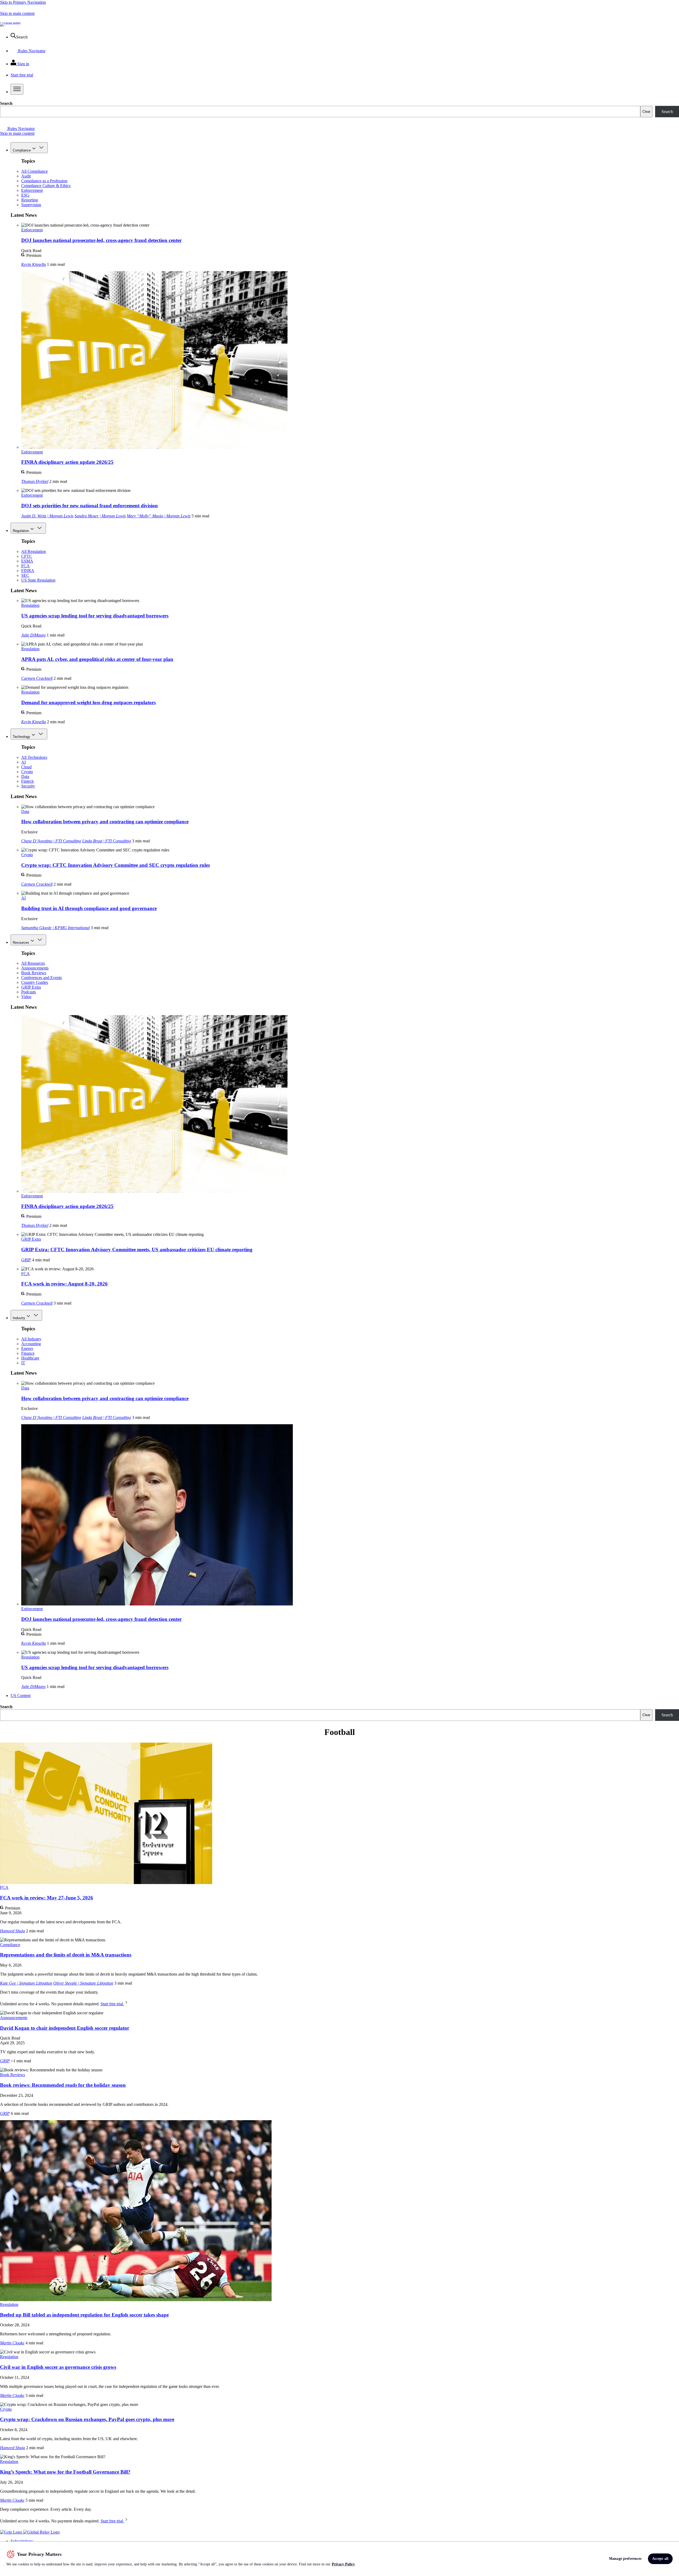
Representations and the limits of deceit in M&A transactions (66, 1955)
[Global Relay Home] (41, 2532)
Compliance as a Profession (44, 181)
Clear (646, 112)
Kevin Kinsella (34, 264)
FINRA (28, 571)
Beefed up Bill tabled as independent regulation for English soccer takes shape (84, 2315)
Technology (21, 737)
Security (28, 786)
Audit (26, 176)
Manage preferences (625, 2559)
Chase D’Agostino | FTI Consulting (51, 841)
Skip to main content (17, 13)
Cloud (26, 767)
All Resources (33, 963)
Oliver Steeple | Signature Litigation (83, 1983)
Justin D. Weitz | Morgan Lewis (47, 516)
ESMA (27, 561)
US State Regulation (38, 580)
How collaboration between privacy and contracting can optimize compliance (105, 822)
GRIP (26, 1260)
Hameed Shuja (12, 1931)
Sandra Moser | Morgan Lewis (100, 516)
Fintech (27, 781)
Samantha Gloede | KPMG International (55, 928)
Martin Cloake (12, 2343)
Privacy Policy (343, 2564)
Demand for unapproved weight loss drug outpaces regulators (88, 702)
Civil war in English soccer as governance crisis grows (58, 2367)
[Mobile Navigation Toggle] (17, 89)
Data (25, 776)
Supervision (31, 205)
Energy (27, 1348)
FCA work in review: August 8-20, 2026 (64, 1284)
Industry (19, 1318)
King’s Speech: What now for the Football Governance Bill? (65, 2472)
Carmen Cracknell (37, 678)
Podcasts (29, 992)
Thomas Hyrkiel (35, 481)
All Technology (34, 757)
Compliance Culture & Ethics (46, 186)
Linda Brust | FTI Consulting (107, 841)
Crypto (27, 772)
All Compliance (34, 171)
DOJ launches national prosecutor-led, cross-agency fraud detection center (101, 240)
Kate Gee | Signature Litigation (26, 1983)
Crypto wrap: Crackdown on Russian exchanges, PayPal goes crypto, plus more (87, 2419)
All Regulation (34, 551)
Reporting (30, 200)
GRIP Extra (31, 987)
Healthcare (30, 1358)
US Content (21, 1696)
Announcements (35, 968)
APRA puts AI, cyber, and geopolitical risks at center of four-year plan (97, 659)
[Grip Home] (12, 2532)
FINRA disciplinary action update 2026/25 (67, 462)
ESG (25, 195)
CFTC (27, 556)
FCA (25, 566)
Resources (21, 943)
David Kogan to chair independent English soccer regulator (65, 2028)
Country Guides (35, 982)
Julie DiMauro (33, 635)
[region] (339, 2559)
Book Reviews (34, 973)
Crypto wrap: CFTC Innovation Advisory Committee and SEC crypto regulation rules (116, 865)
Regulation (21, 531)
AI (23, 762)
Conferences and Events (42, 978)
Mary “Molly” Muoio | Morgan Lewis (159, 516)
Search (6, 103)
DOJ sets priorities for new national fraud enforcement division (90, 506)
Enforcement (32, 190)
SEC (25, 575)
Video (26, 997)
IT (23, 1363)
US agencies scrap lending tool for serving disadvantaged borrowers (95, 616)
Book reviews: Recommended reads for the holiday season (63, 2085)
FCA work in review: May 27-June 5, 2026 (47, 1898)
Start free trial (112, 2004)
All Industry (31, 1339)
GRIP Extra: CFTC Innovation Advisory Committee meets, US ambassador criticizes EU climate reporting (137, 1250)
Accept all (660, 2559)
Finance (28, 1353)
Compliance (22, 150)
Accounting (31, 1344)
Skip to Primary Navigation (23, 2)
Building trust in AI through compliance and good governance (89, 908)
